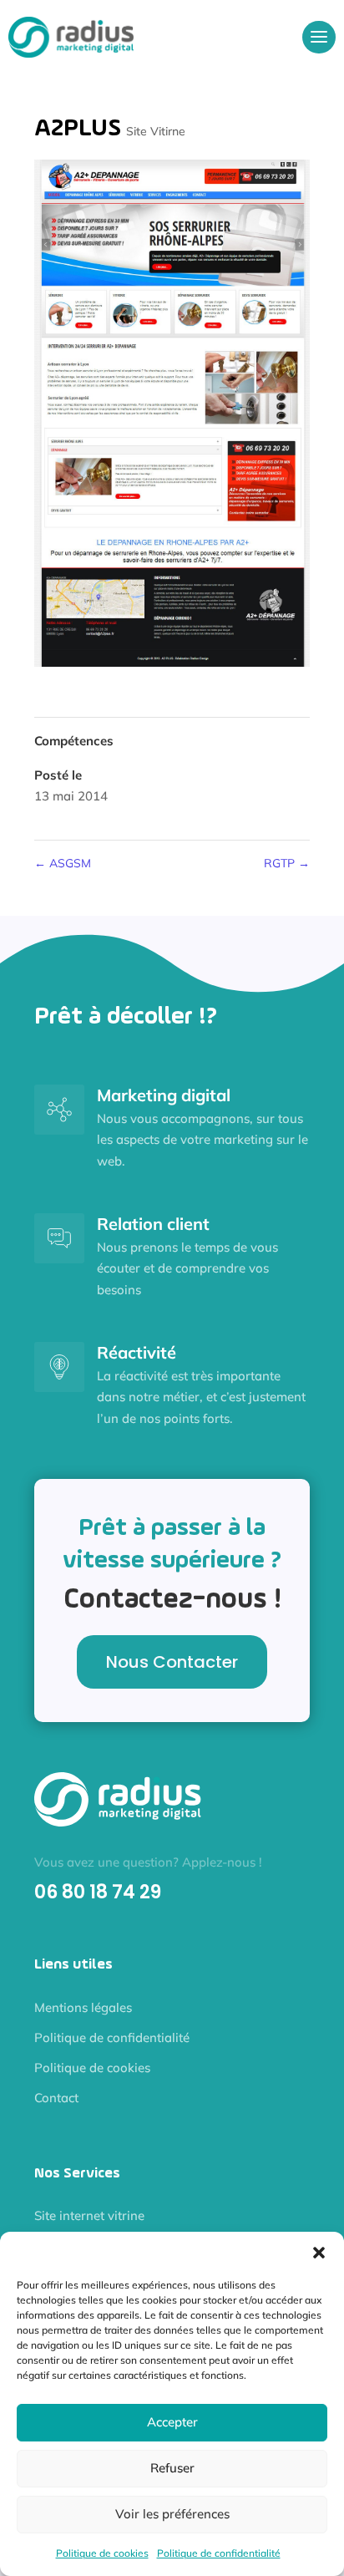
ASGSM (63, 863)
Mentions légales (83, 2007)
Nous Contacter (172, 1662)
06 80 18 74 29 (98, 1892)
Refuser (172, 2468)
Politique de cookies (102, 2553)
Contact (56, 2098)
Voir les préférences (172, 2514)
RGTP (287, 863)
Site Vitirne (156, 131)
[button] (319, 2253)
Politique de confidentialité (219, 2553)
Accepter (172, 2422)
